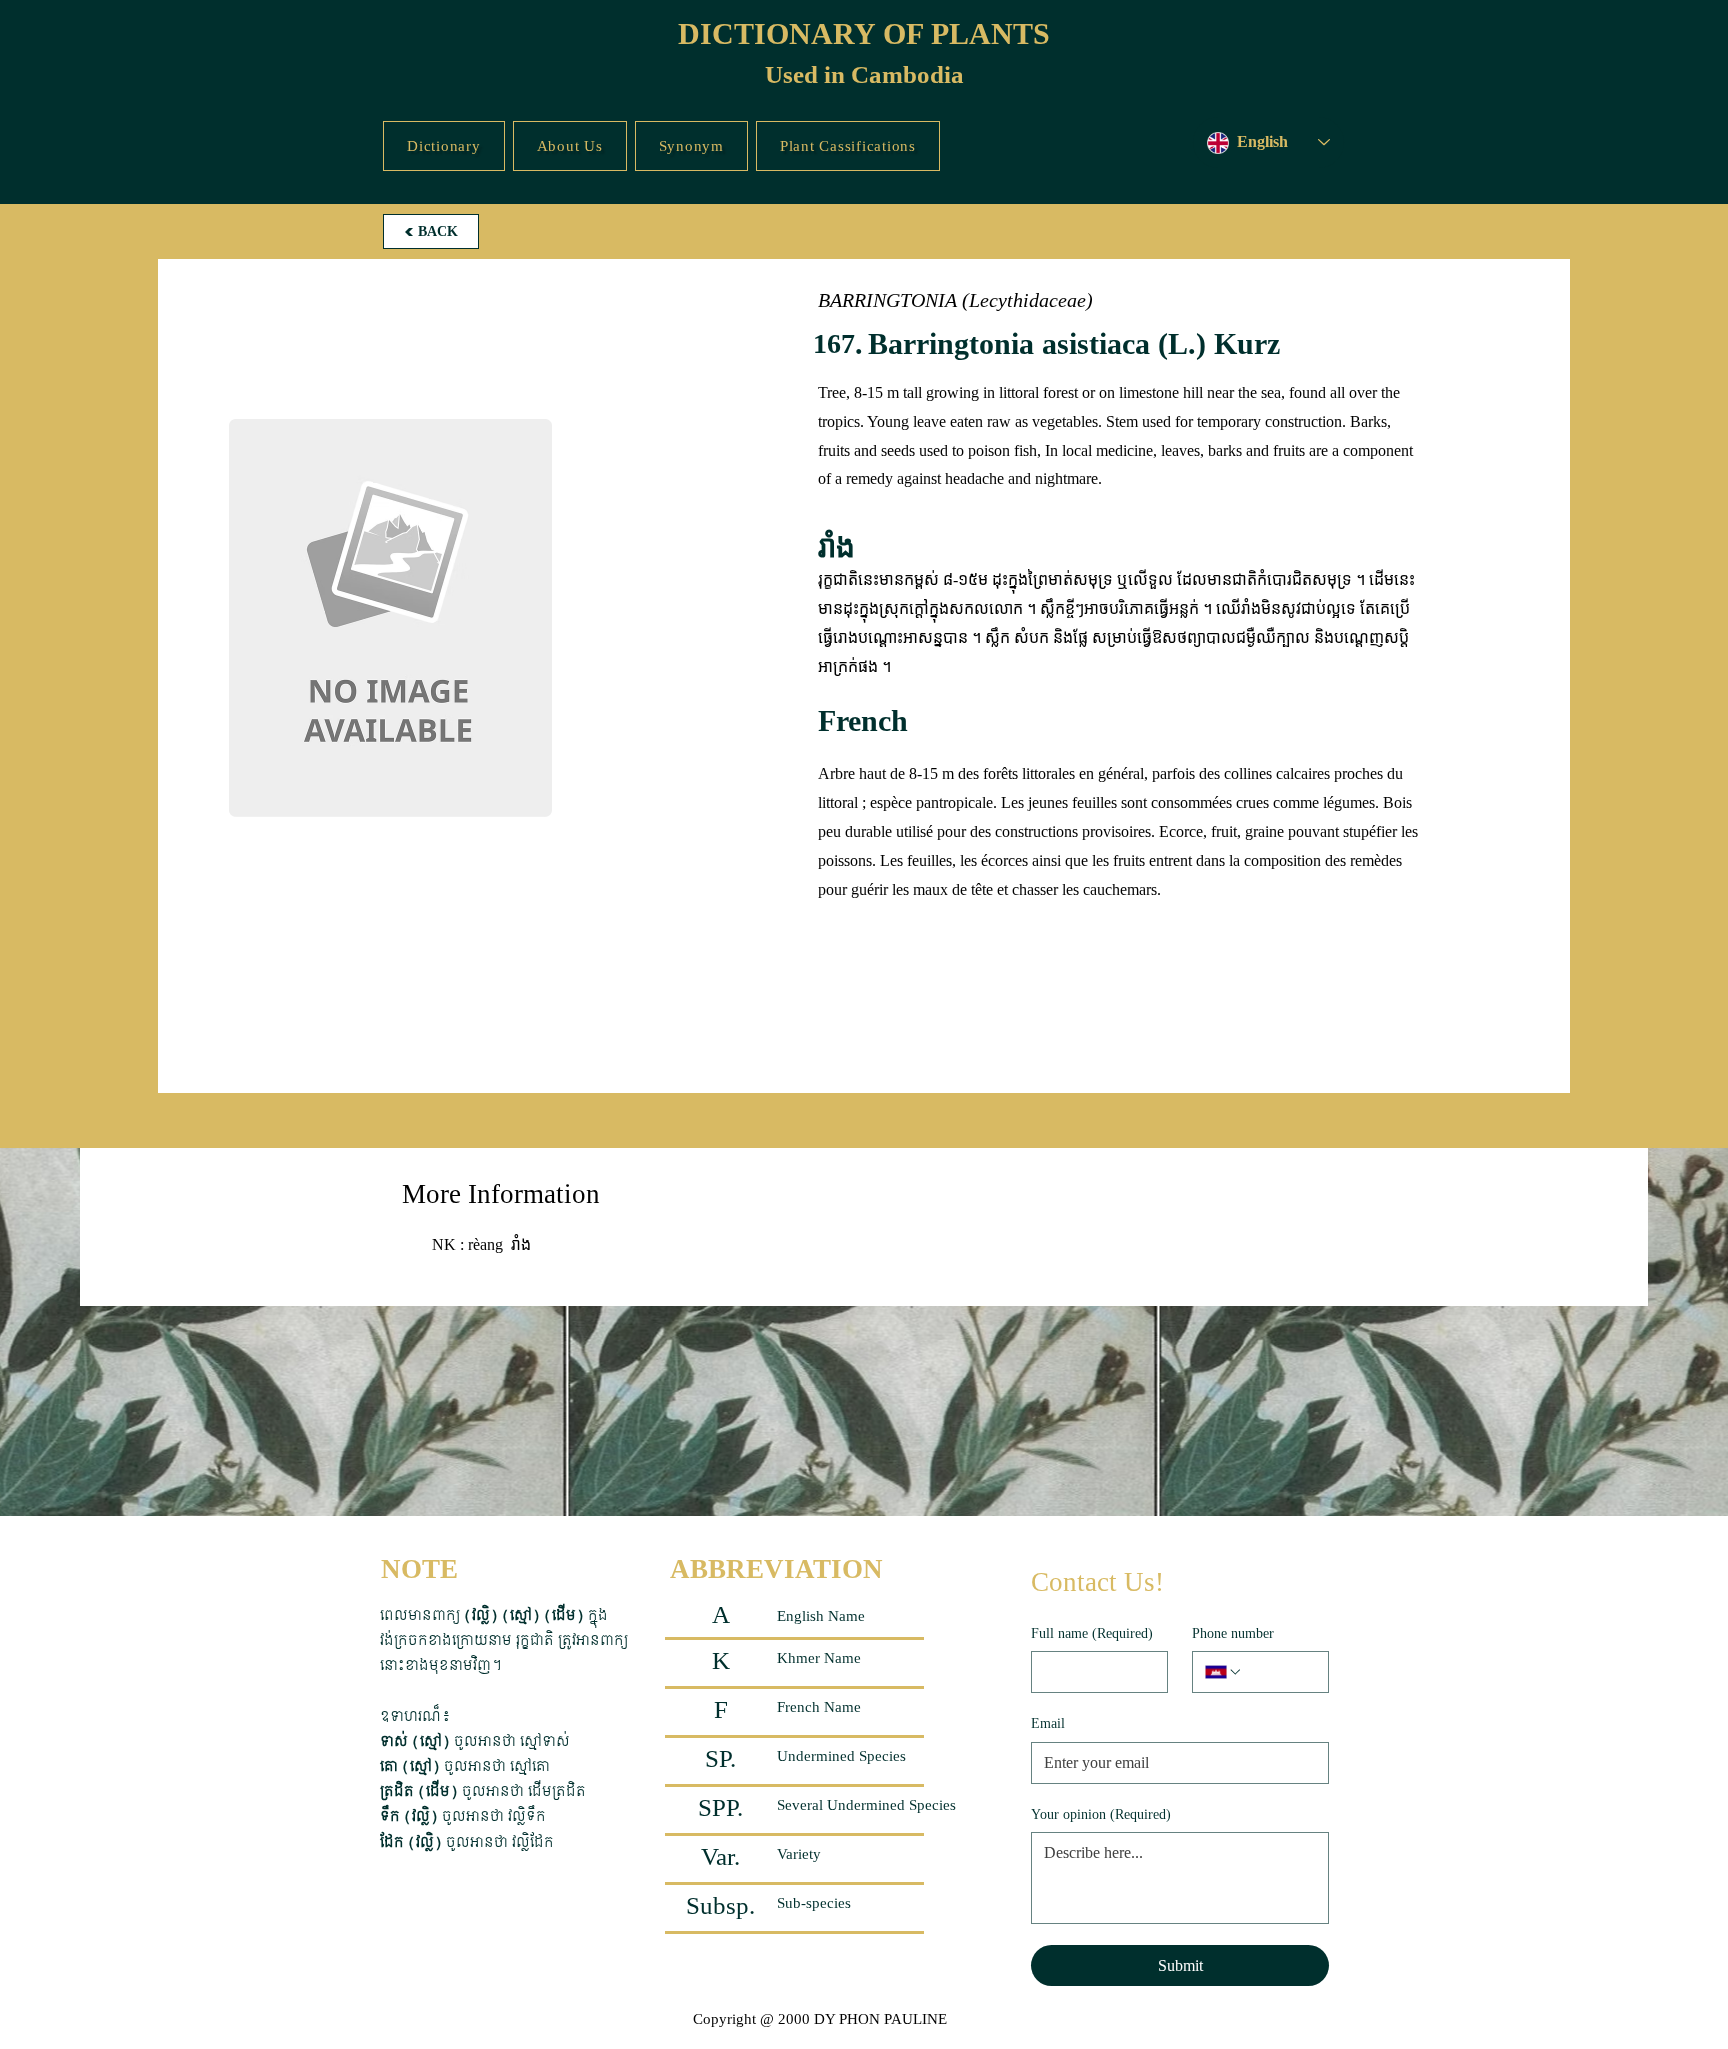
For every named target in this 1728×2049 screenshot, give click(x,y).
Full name (1092, 1633)
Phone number (1233, 1633)
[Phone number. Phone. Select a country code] (1224, 1672)
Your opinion (1101, 1814)
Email (1048, 1723)
